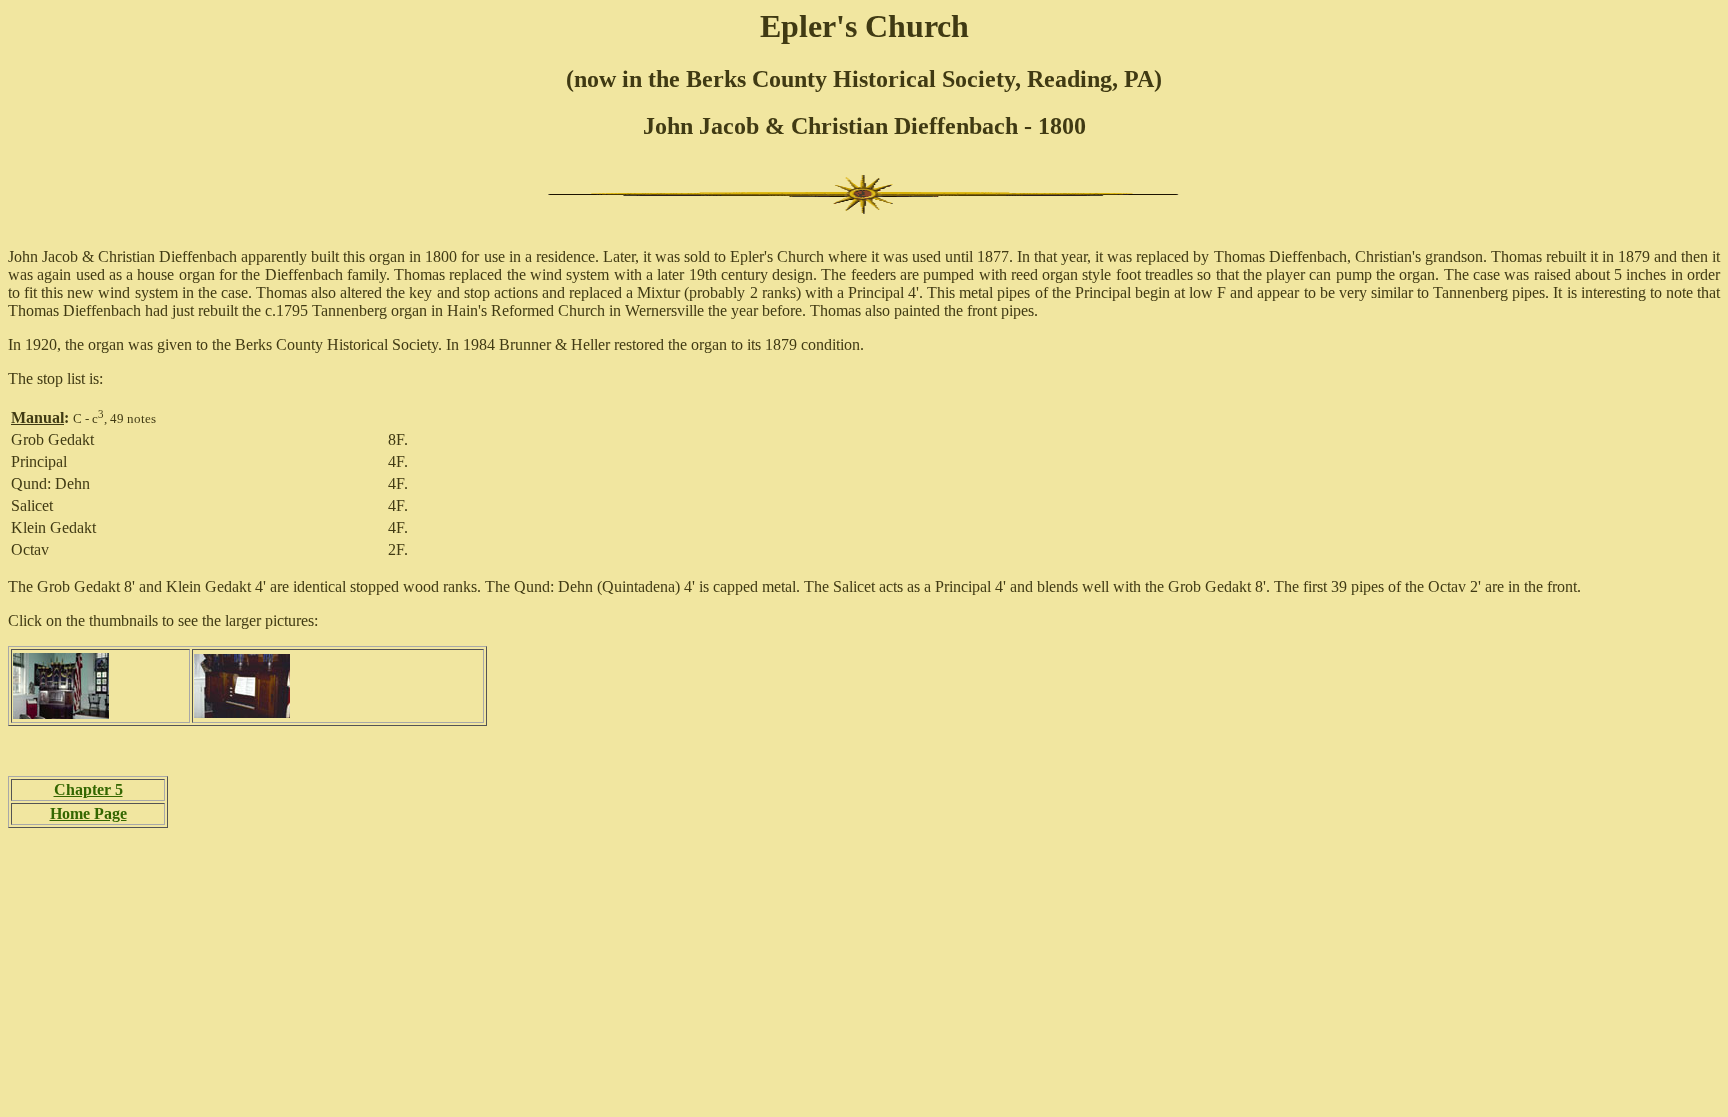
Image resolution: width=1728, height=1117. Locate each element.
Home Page (88, 813)
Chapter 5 (88, 789)
